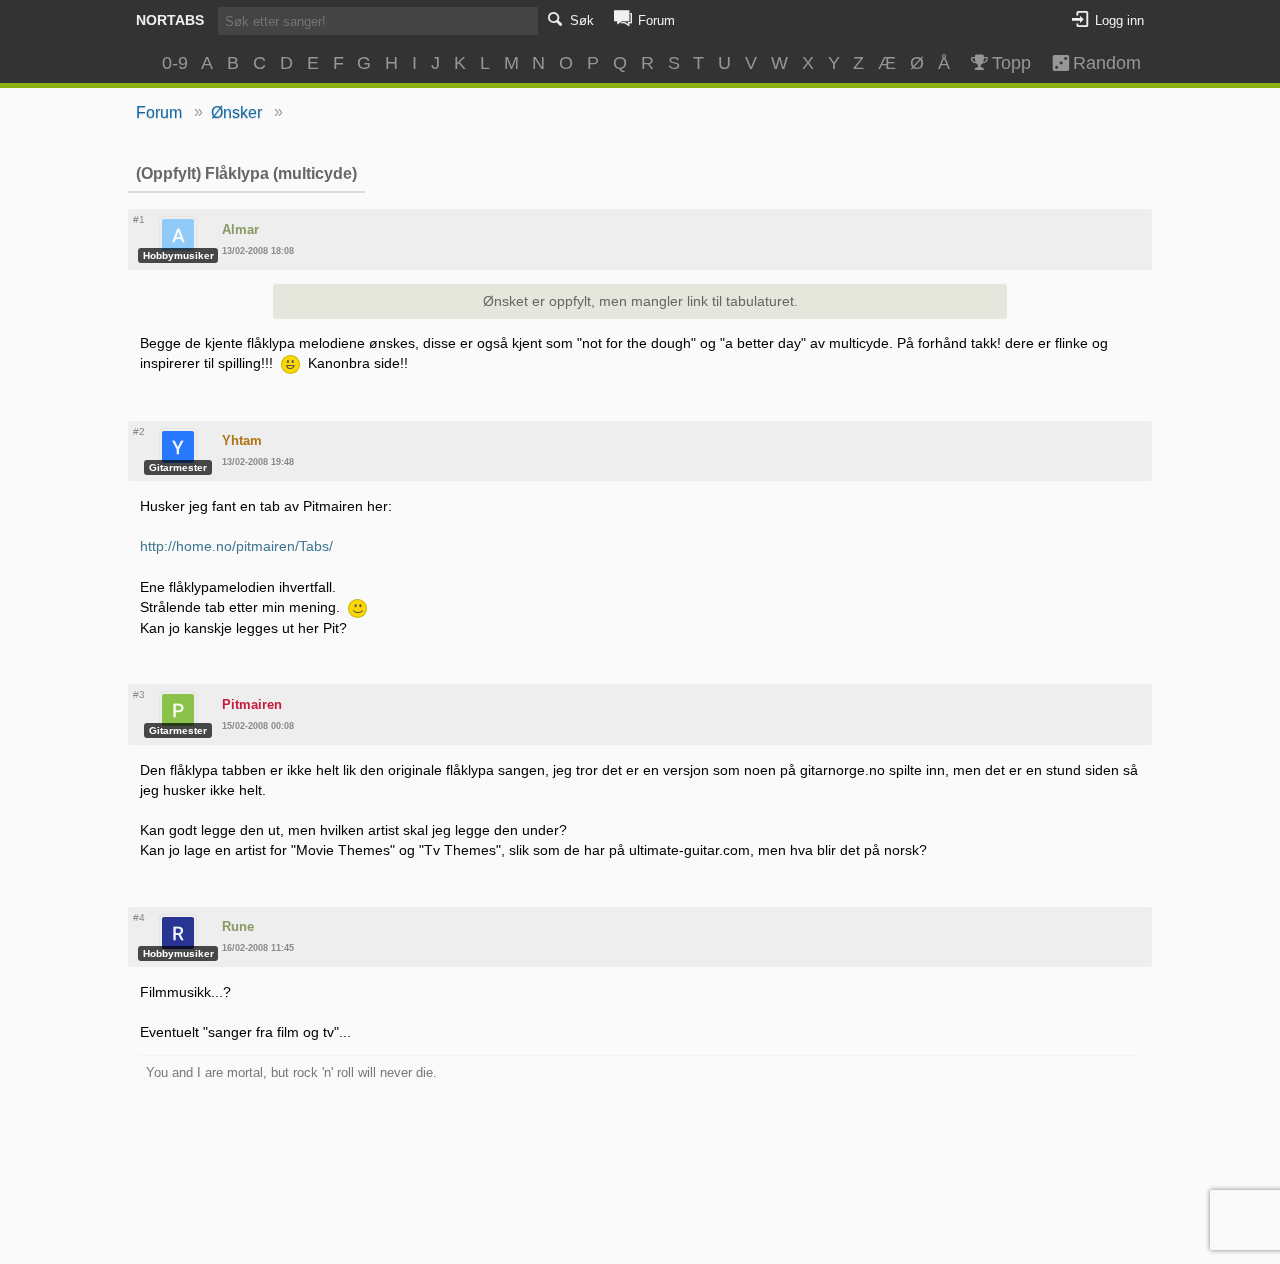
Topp (1011, 63)
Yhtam (242, 440)
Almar (240, 229)
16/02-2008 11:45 (258, 948)
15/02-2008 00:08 (258, 726)
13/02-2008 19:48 (258, 462)
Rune (238, 926)
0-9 (175, 63)
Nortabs (170, 20)
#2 (139, 431)
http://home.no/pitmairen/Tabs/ (236, 546)
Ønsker (236, 112)
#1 (139, 219)
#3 (139, 694)
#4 (139, 917)
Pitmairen (252, 704)
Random (1098, 63)
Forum (159, 112)
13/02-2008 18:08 (258, 251)
